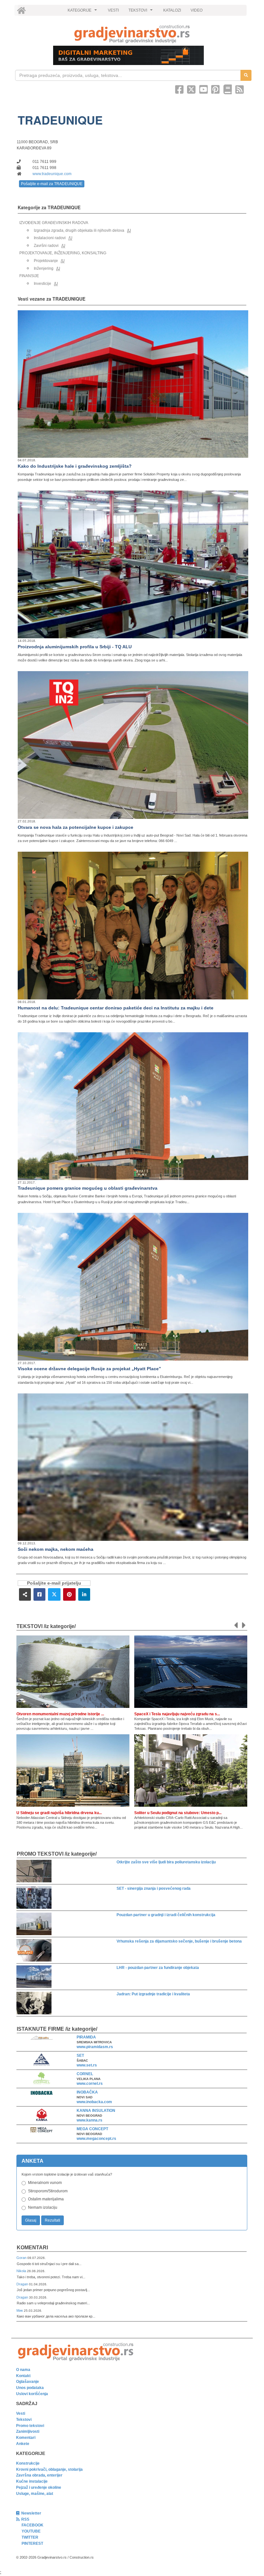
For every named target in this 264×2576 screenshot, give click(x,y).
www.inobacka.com (94, 2102)
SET (80, 2056)
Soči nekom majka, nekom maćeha (56, 1549)
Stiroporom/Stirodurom (48, 2191)
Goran (22, 2258)
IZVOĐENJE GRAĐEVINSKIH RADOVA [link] (54, 223)
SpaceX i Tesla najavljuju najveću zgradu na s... (177, 1714)
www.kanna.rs (90, 2120)
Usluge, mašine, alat (35, 2494)
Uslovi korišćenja (32, 2394)
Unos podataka (30, 2388)
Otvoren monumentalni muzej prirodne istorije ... (60, 1714)
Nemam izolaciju (43, 2207)
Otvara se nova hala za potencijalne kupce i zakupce (75, 827)
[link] (132, 34)
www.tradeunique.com (52, 174)
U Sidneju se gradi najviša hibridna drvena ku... (59, 1813)
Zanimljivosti (28, 2431)
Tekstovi (24, 2420)
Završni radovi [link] (46, 246)
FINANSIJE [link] (29, 276)
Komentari (32, 2248)
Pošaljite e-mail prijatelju (54, 1583)
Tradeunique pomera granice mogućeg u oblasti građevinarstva (88, 1188)
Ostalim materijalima (46, 2199)
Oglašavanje (28, 2382)
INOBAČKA (87, 2092)
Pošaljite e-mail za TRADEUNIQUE (52, 184)
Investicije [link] (42, 284)
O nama (23, 2370)
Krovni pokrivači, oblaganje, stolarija (49, 2469)
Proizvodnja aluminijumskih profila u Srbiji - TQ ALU (75, 647)
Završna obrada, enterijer (39, 2475)
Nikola (22, 2271)
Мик (20, 2310)
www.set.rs (87, 2065)
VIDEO (197, 10)
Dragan (23, 2284)
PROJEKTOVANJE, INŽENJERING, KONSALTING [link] (63, 253)
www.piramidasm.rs (95, 2047)
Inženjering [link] (44, 268)
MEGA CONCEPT (92, 2129)
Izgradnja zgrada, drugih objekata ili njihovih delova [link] (79, 230)
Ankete (23, 2444)
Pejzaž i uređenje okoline (39, 2487)
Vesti (21, 2413)
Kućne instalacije (32, 2481)
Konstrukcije (28, 2463)
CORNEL (85, 2074)
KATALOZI (172, 10)
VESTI (113, 10)
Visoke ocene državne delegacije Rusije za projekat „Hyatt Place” (89, 1369)
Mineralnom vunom (45, 2183)
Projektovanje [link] (46, 261)
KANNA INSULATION (96, 2111)
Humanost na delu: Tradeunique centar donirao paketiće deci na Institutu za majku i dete (116, 1008)
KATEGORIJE (83, 12)
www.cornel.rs (90, 2084)
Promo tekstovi (30, 2426)
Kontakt (23, 2376)
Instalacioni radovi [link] (50, 238)
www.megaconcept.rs (96, 2139)
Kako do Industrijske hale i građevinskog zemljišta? (75, 466)
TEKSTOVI (141, 12)
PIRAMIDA (86, 2037)
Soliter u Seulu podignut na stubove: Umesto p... (178, 1813)
